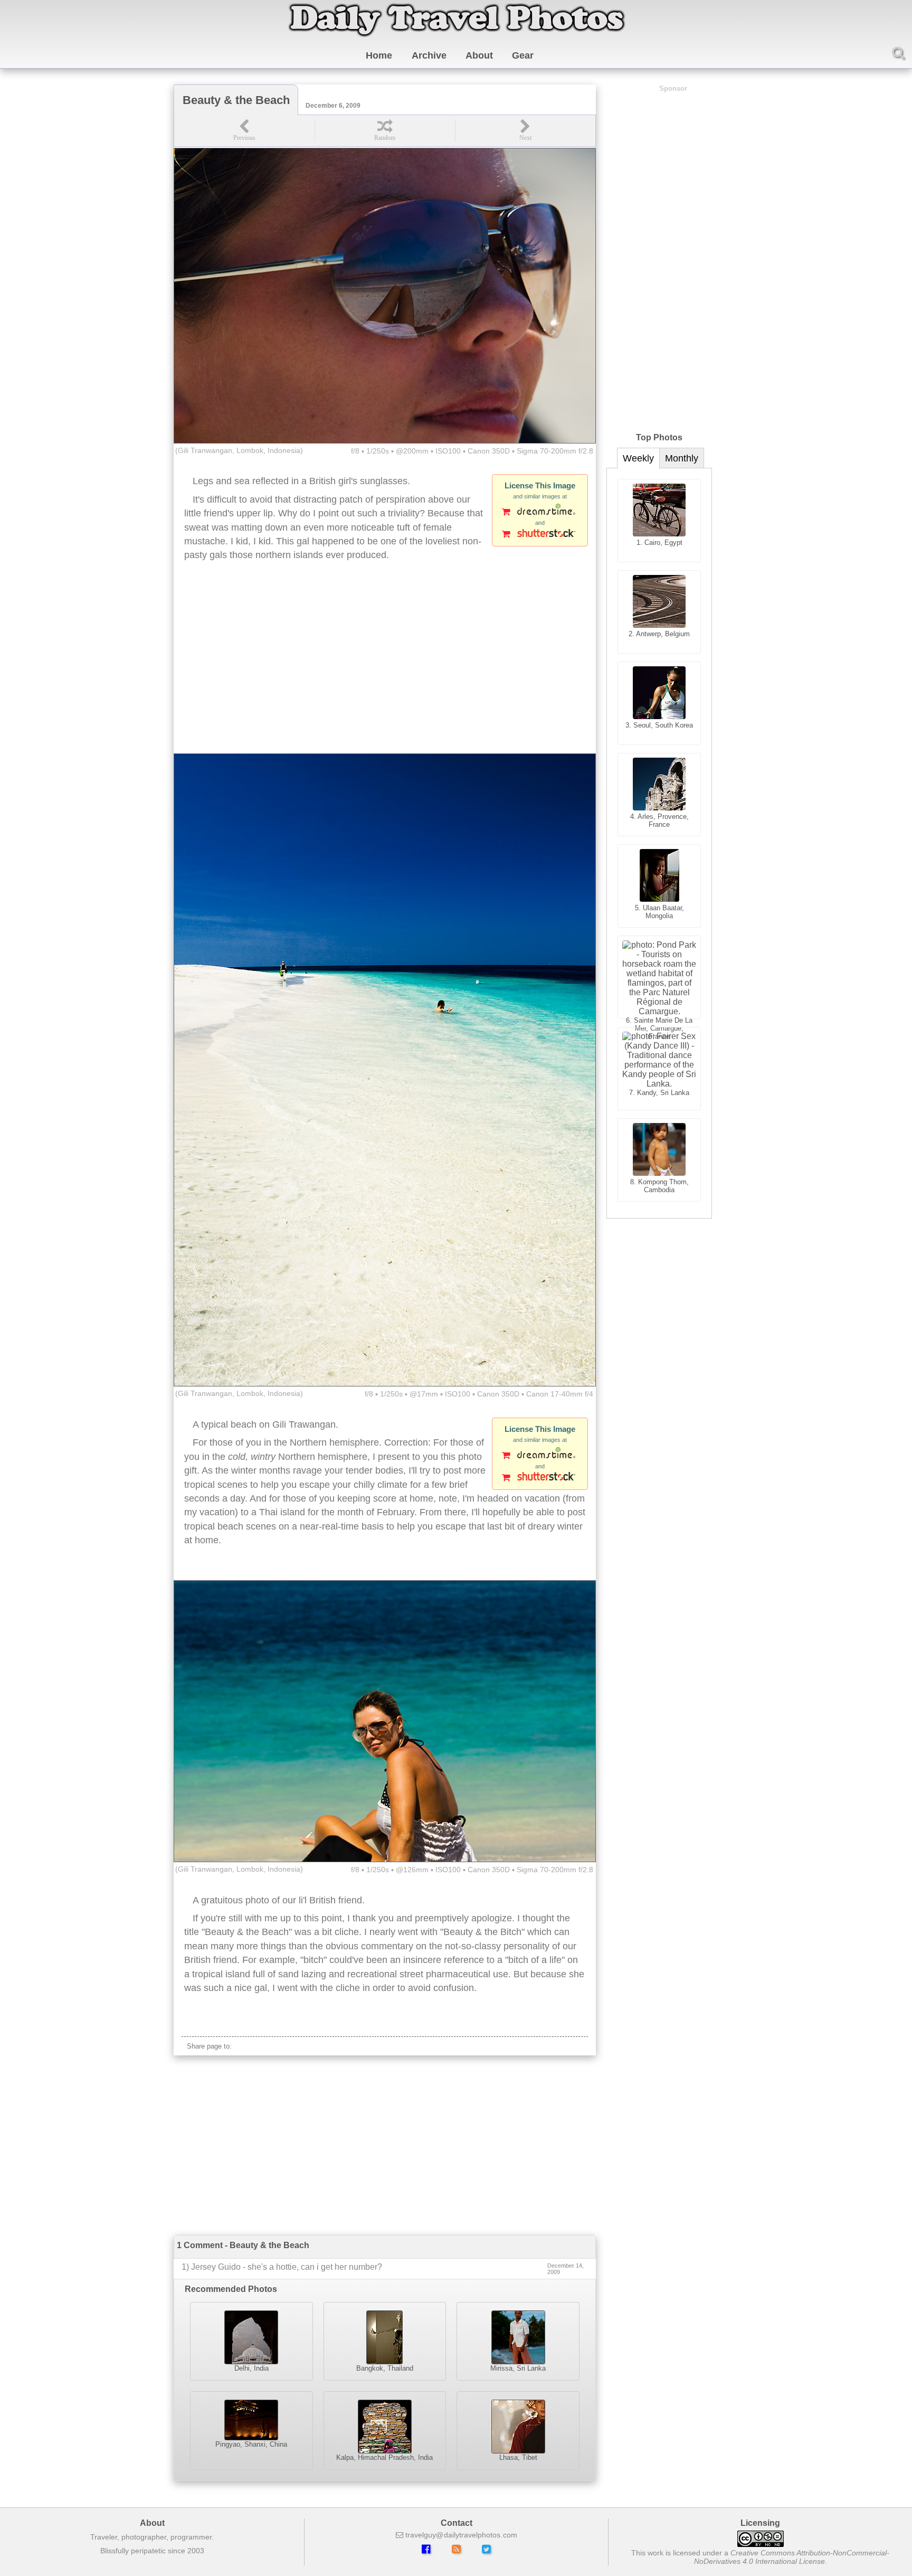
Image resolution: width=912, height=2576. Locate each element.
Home (379, 55)
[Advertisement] (385, 669)
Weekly (638, 458)
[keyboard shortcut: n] (525, 131)
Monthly (682, 458)
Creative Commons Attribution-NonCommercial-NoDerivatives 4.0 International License (792, 2557)
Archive (429, 55)
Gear (523, 55)
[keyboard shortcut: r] (385, 131)
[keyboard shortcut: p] (244, 131)
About (479, 55)
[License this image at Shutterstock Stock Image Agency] (540, 535)
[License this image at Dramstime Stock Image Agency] (540, 513)
